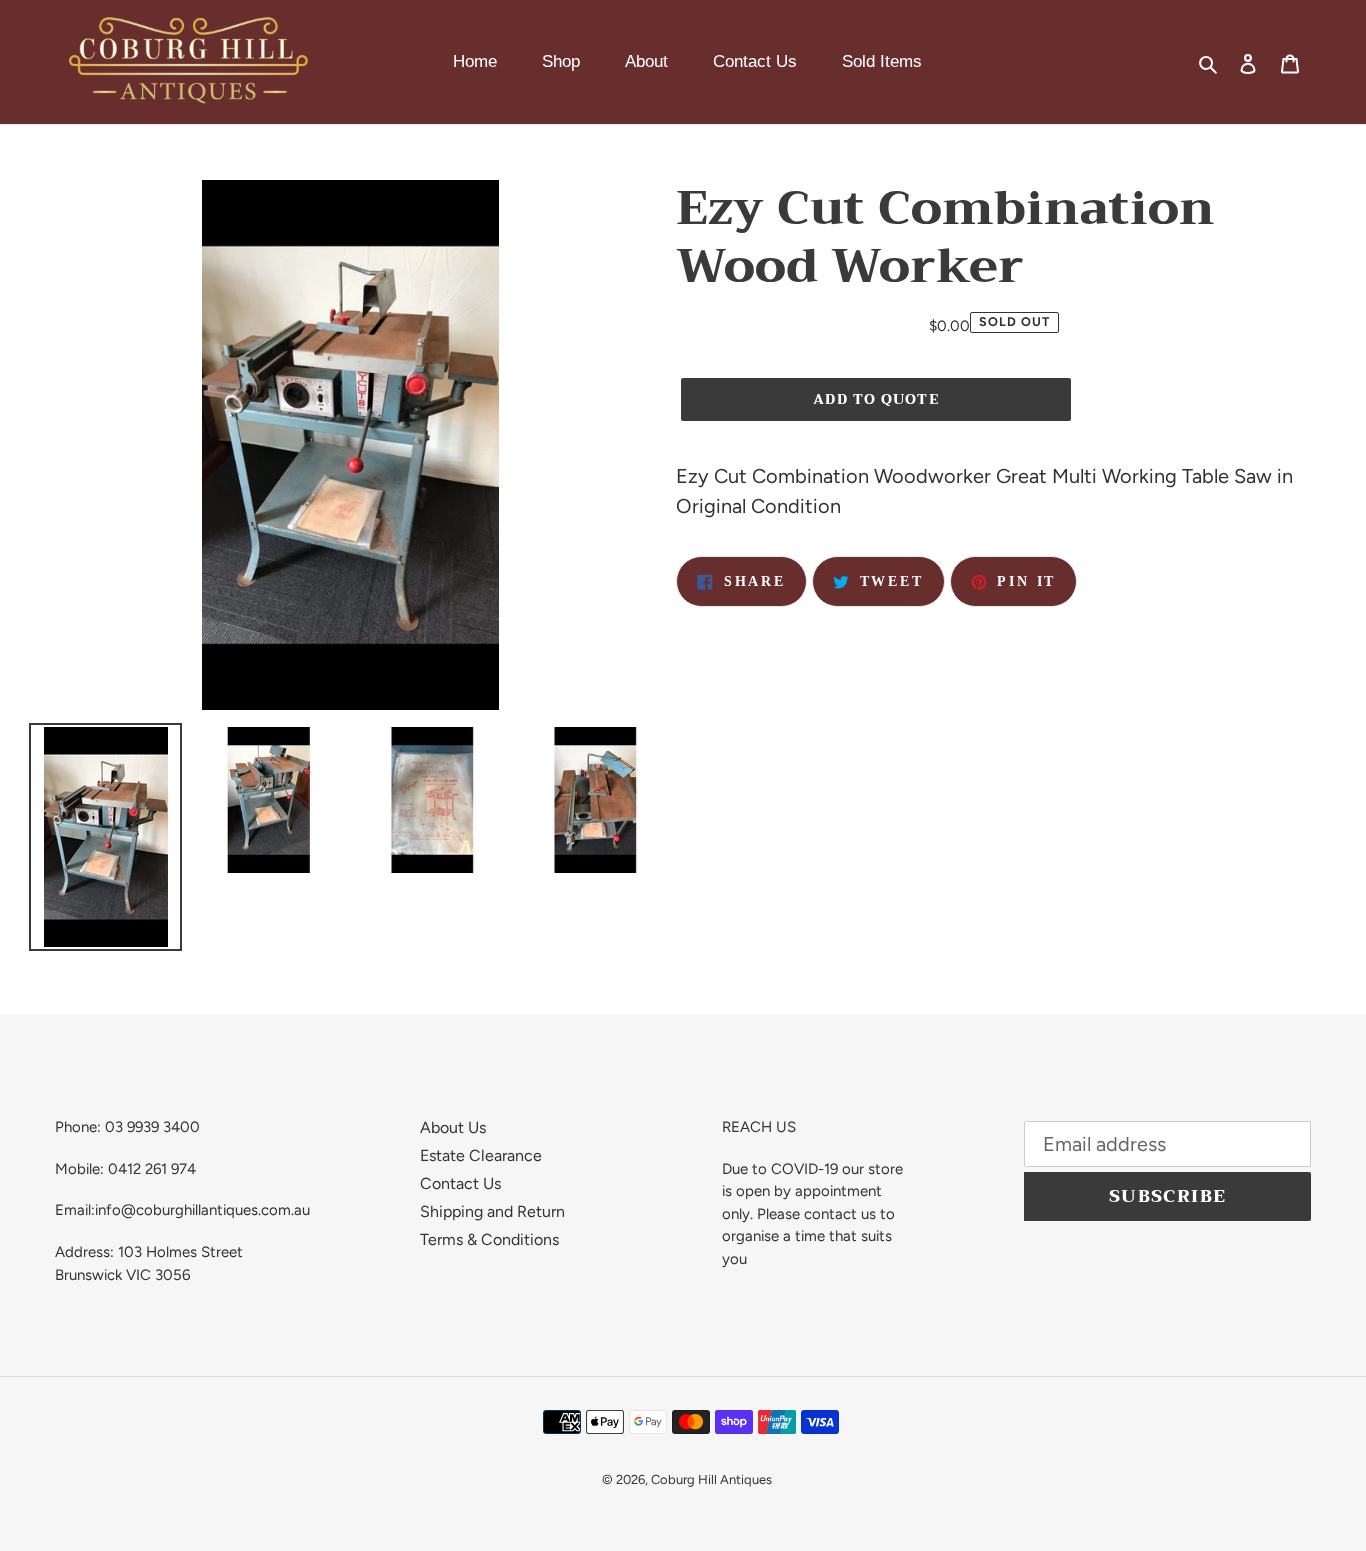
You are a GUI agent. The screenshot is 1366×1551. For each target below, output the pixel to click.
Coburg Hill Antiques (711, 1479)
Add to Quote (875, 399)
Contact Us (460, 1183)
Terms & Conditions (489, 1239)
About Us (453, 1127)
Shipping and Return (492, 1211)
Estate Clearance (481, 1155)
